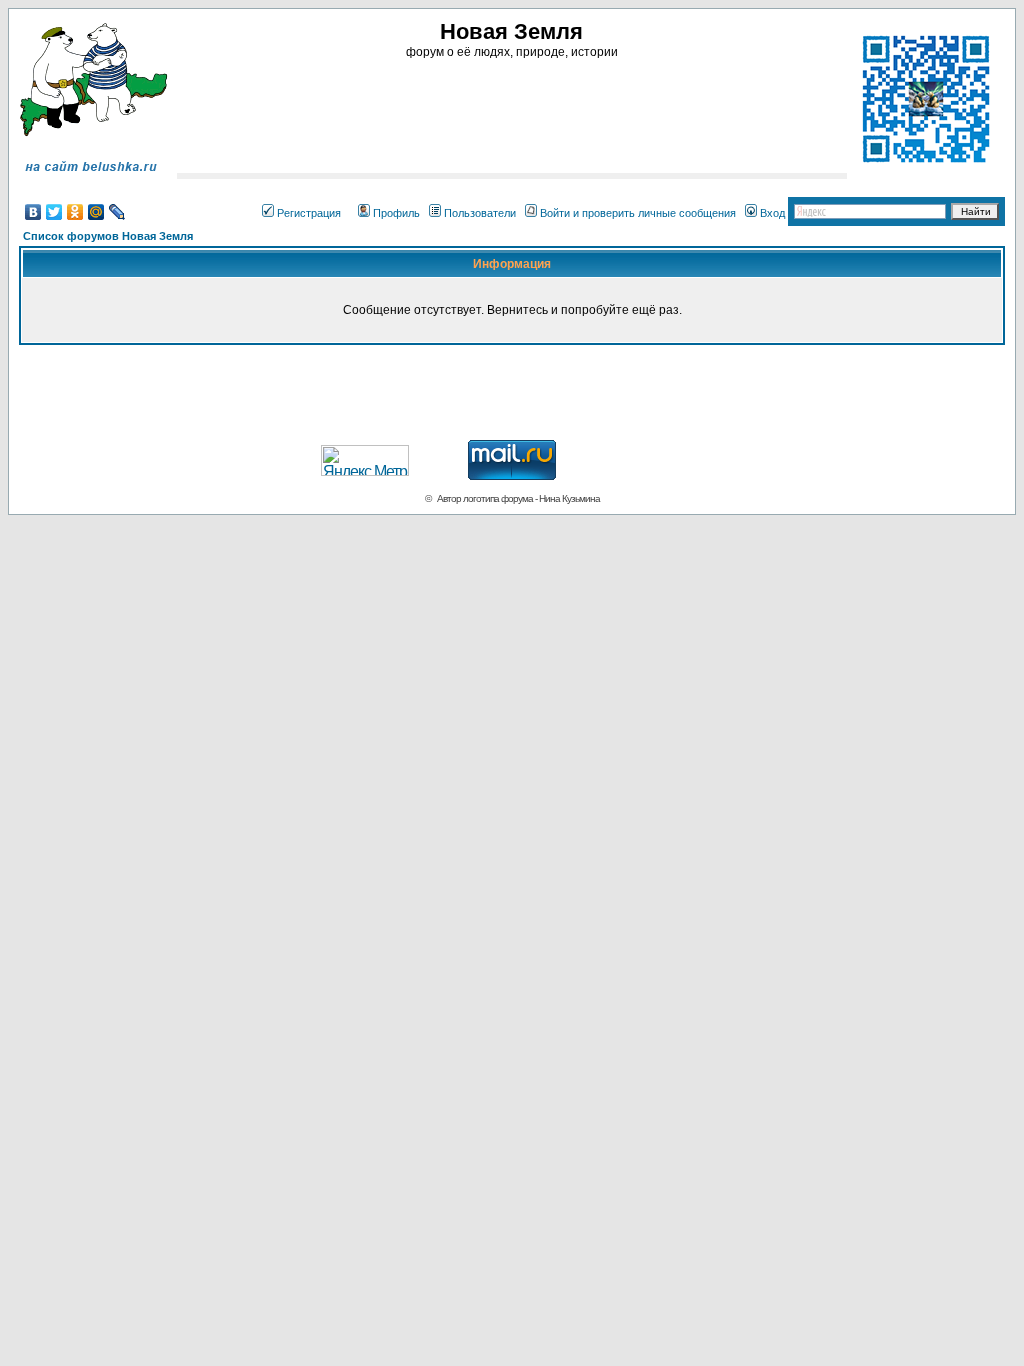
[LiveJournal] (117, 212)
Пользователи (480, 213)
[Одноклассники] (75, 212)
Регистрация (309, 213)
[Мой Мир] (96, 212)
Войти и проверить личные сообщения (638, 213)
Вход (772, 213)
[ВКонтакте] (33, 212)
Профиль (396, 213)
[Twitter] (54, 212)
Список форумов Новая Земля (108, 236)
